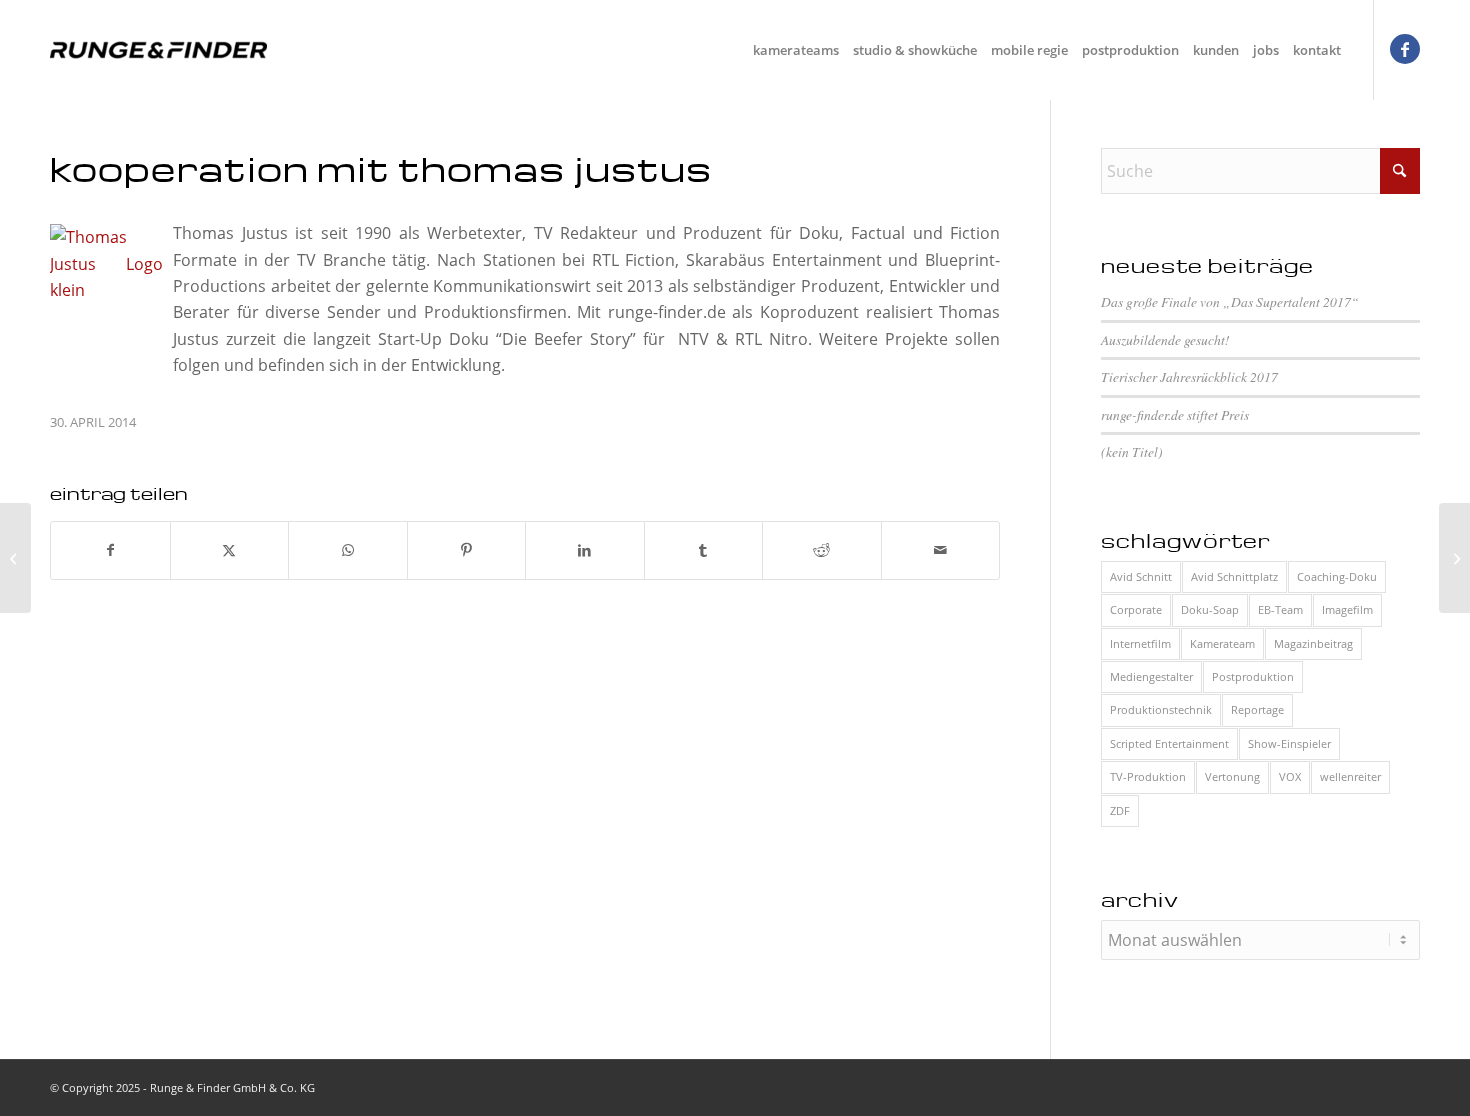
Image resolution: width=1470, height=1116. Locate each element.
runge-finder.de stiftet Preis (1175, 414)
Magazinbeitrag (1313, 643)
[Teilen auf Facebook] (110, 550)
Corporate (1136, 609)
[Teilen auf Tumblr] (704, 550)
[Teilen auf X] (230, 550)
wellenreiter (1350, 776)
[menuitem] (796, 50)
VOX (1290, 776)
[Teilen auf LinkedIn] (585, 550)
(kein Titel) (1132, 451)
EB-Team (1280, 609)
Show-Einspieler (1289, 743)
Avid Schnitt (1141, 576)
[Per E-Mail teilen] (941, 550)
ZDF (1120, 810)
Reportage (1257, 709)
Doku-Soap (1210, 609)
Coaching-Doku (1337, 576)
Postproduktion (1253, 676)
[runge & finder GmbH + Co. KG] (158, 50)
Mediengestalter (1151, 676)
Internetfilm (1140, 643)
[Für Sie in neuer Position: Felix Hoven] (15, 558)
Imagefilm (1347, 609)
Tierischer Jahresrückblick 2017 (1189, 376)
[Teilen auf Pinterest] (467, 550)
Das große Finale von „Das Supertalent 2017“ (1230, 301)
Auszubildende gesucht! (1165, 339)
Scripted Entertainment (1169, 743)
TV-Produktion (1148, 776)
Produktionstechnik (1161, 709)
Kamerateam (1222, 643)
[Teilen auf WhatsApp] (348, 550)
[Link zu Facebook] (1405, 49)
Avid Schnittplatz (1234, 576)
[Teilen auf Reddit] (822, 550)
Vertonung (1232, 776)
